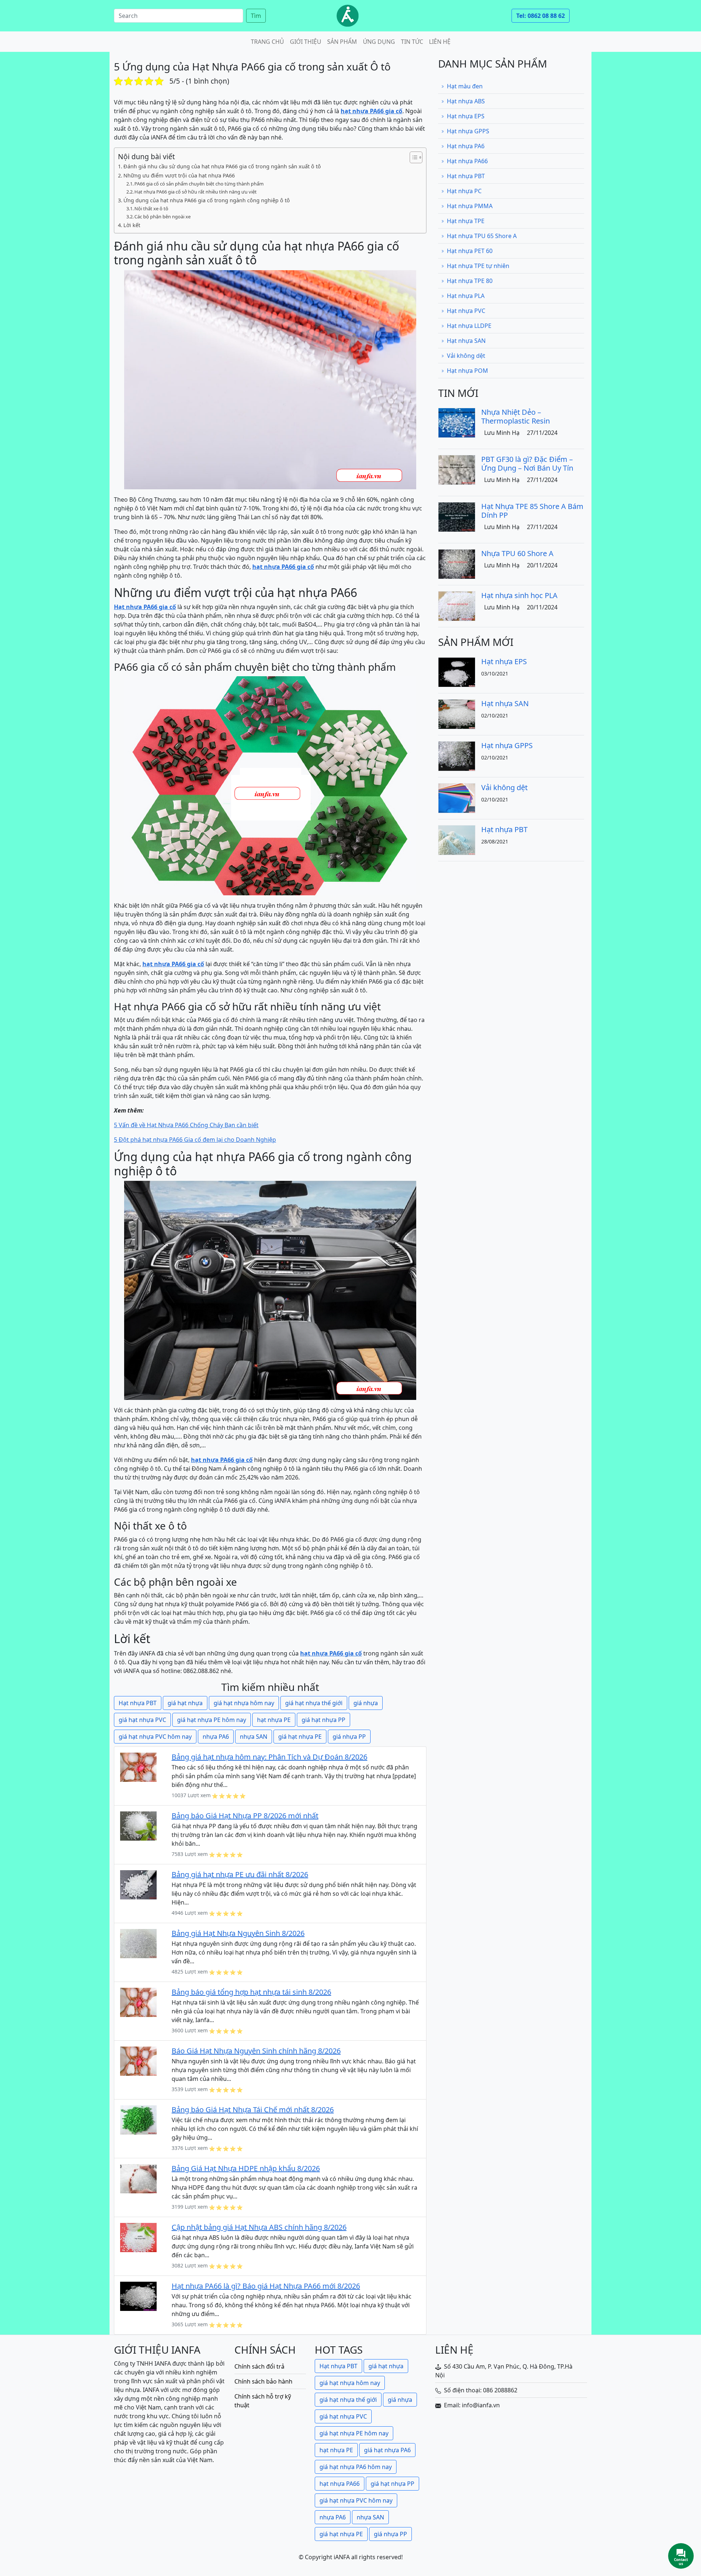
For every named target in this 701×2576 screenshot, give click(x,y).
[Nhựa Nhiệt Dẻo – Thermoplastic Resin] (457, 422)
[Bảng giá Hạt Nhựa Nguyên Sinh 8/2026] (138, 1943)
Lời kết (132, 225)
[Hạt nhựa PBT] (457, 839)
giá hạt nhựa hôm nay (244, 1703)
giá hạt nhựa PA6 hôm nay (356, 2467)
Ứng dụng (379, 42)
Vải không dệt (466, 356)
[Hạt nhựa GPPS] (457, 755)
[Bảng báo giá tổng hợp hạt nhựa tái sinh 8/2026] (138, 2002)
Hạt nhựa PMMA (470, 206)
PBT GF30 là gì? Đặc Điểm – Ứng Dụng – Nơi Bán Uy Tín (527, 464)
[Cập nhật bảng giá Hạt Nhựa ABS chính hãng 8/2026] (138, 2237)
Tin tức (412, 42)
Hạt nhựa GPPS (468, 131)
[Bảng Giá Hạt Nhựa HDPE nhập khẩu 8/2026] (138, 2178)
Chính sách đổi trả (259, 2366)
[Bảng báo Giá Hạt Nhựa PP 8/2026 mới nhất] (138, 1826)
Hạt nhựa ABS (466, 101)
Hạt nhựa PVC (466, 311)
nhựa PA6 (216, 1737)
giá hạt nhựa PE (300, 1737)
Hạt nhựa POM (468, 371)
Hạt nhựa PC (464, 191)
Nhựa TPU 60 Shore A (517, 553)
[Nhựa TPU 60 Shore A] (457, 563)
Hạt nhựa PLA (466, 296)
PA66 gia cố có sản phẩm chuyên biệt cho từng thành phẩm (199, 184)
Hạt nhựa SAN (466, 341)
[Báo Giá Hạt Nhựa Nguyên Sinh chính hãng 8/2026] (138, 2061)
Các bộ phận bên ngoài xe (162, 217)
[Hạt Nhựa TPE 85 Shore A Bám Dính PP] (457, 516)
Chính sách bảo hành (263, 2381)
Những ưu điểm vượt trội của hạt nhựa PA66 (179, 175)
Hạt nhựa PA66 (467, 161)
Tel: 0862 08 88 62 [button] (541, 16)
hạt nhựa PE (274, 1720)
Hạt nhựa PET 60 (470, 251)
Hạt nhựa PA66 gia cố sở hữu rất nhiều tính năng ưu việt (196, 192)
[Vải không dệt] (457, 797)
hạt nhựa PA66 (340, 2484)
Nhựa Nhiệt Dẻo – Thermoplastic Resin (516, 416)
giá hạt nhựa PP (323, 1720)
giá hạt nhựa (185, 1703)
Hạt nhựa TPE (466, 221)
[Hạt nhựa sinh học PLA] (457, 605)
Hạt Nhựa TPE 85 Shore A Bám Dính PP (532, 511)
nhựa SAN (254, 1737)
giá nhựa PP (349, 1737)
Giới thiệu (306, 42)
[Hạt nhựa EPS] (457, 671)
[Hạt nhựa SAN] (457, 713)
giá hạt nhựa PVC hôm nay (155, 1737)
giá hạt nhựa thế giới (314, 1703)
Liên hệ (440, 42)
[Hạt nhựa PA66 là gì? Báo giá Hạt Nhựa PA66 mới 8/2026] (138, 2296)
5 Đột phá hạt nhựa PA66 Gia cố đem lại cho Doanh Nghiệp (195, 1140)
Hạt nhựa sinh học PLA (519, 595)
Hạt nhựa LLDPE (469, 326)
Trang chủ (267, 42)
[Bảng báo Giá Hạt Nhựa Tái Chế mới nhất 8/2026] (138, 2120)
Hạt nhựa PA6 (466, 146)
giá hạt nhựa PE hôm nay (212, 1720)
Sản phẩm (342, 42)
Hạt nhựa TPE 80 (470, 281)
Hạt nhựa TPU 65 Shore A (482, 236)
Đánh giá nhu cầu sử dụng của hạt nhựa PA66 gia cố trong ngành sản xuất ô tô (222, 166)
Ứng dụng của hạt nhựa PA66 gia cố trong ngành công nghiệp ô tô (207, 200)
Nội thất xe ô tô (151, 208)
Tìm (256, 16)
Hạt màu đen (465, 86)
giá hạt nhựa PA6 (387, 2450)
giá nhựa (366, 1703)
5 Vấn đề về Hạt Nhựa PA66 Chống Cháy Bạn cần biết (186, 1125)
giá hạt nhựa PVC (142, 1720)
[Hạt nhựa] (348, 16)
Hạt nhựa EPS (466, 116)
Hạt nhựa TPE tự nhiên (478, 266)
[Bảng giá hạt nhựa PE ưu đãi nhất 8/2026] (138, 1884)
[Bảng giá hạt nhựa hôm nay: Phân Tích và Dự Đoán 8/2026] (138, 1767)
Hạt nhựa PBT (138, 1703)
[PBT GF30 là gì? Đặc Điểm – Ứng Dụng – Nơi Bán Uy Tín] (457, 469)
